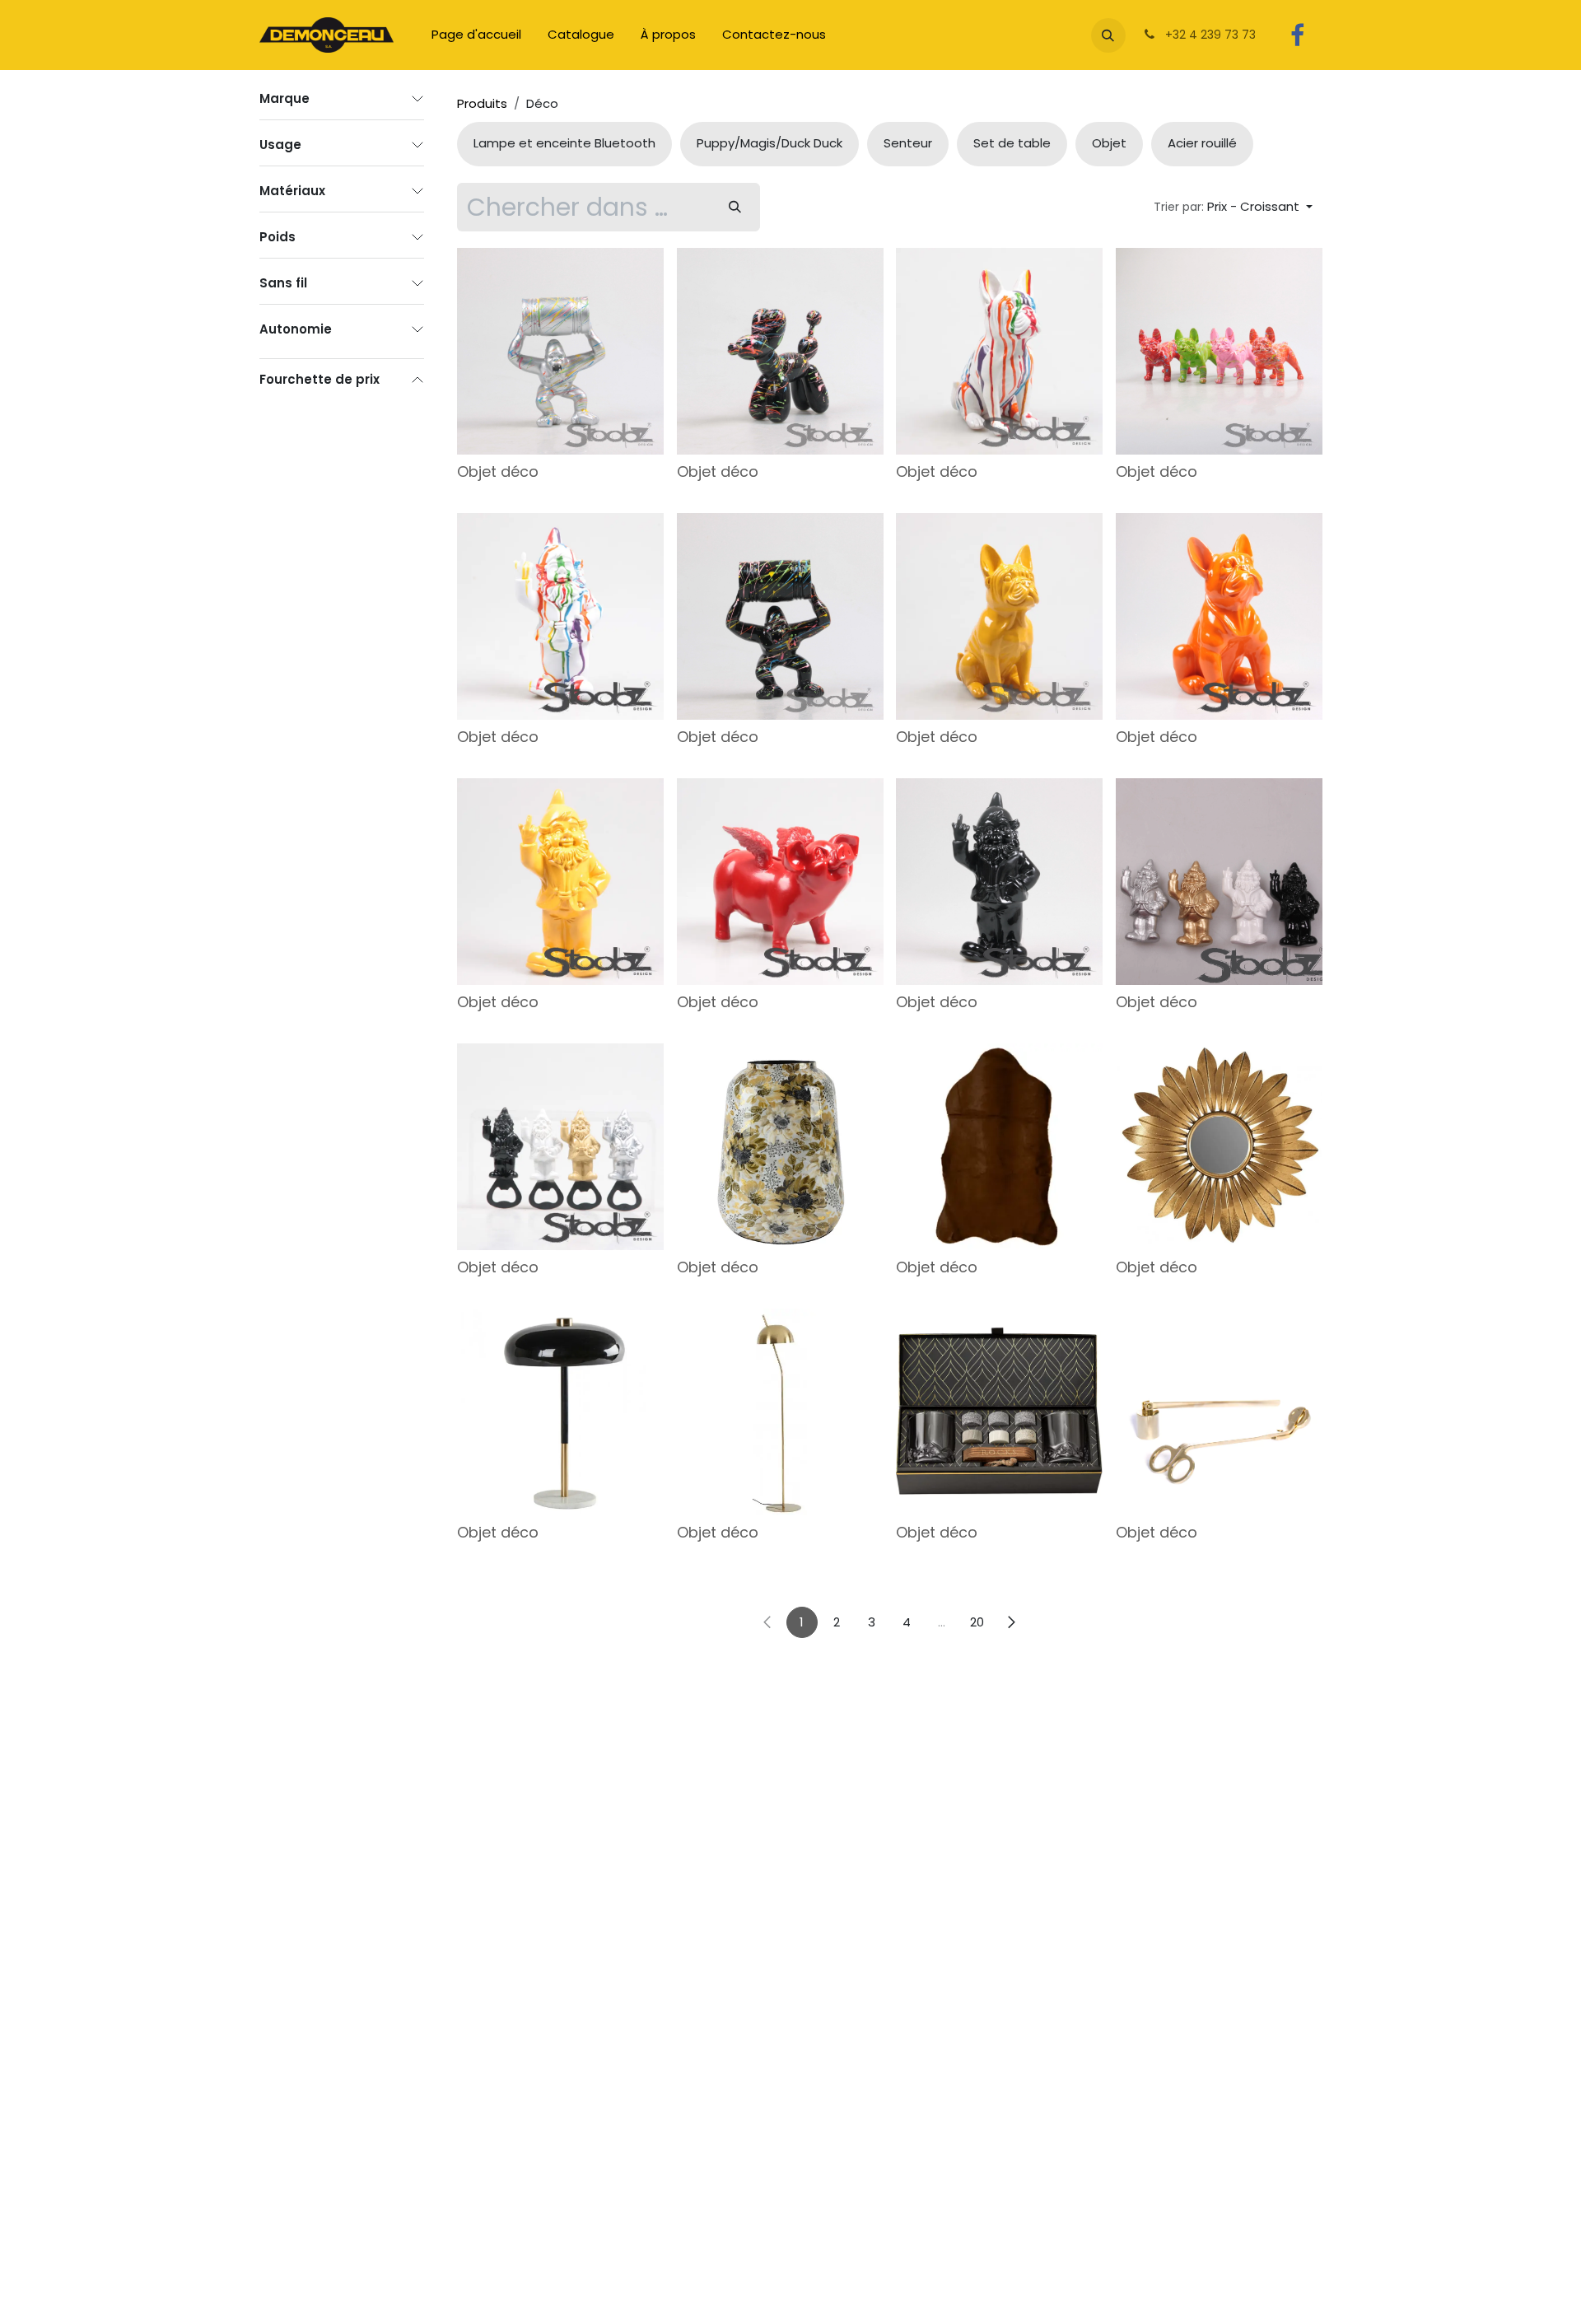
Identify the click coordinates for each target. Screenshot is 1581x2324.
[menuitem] (476, 35)
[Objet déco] (560, 351)
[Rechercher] (735, 207)
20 (977, 1622)
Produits (482, 103)
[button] (1108, 35)
